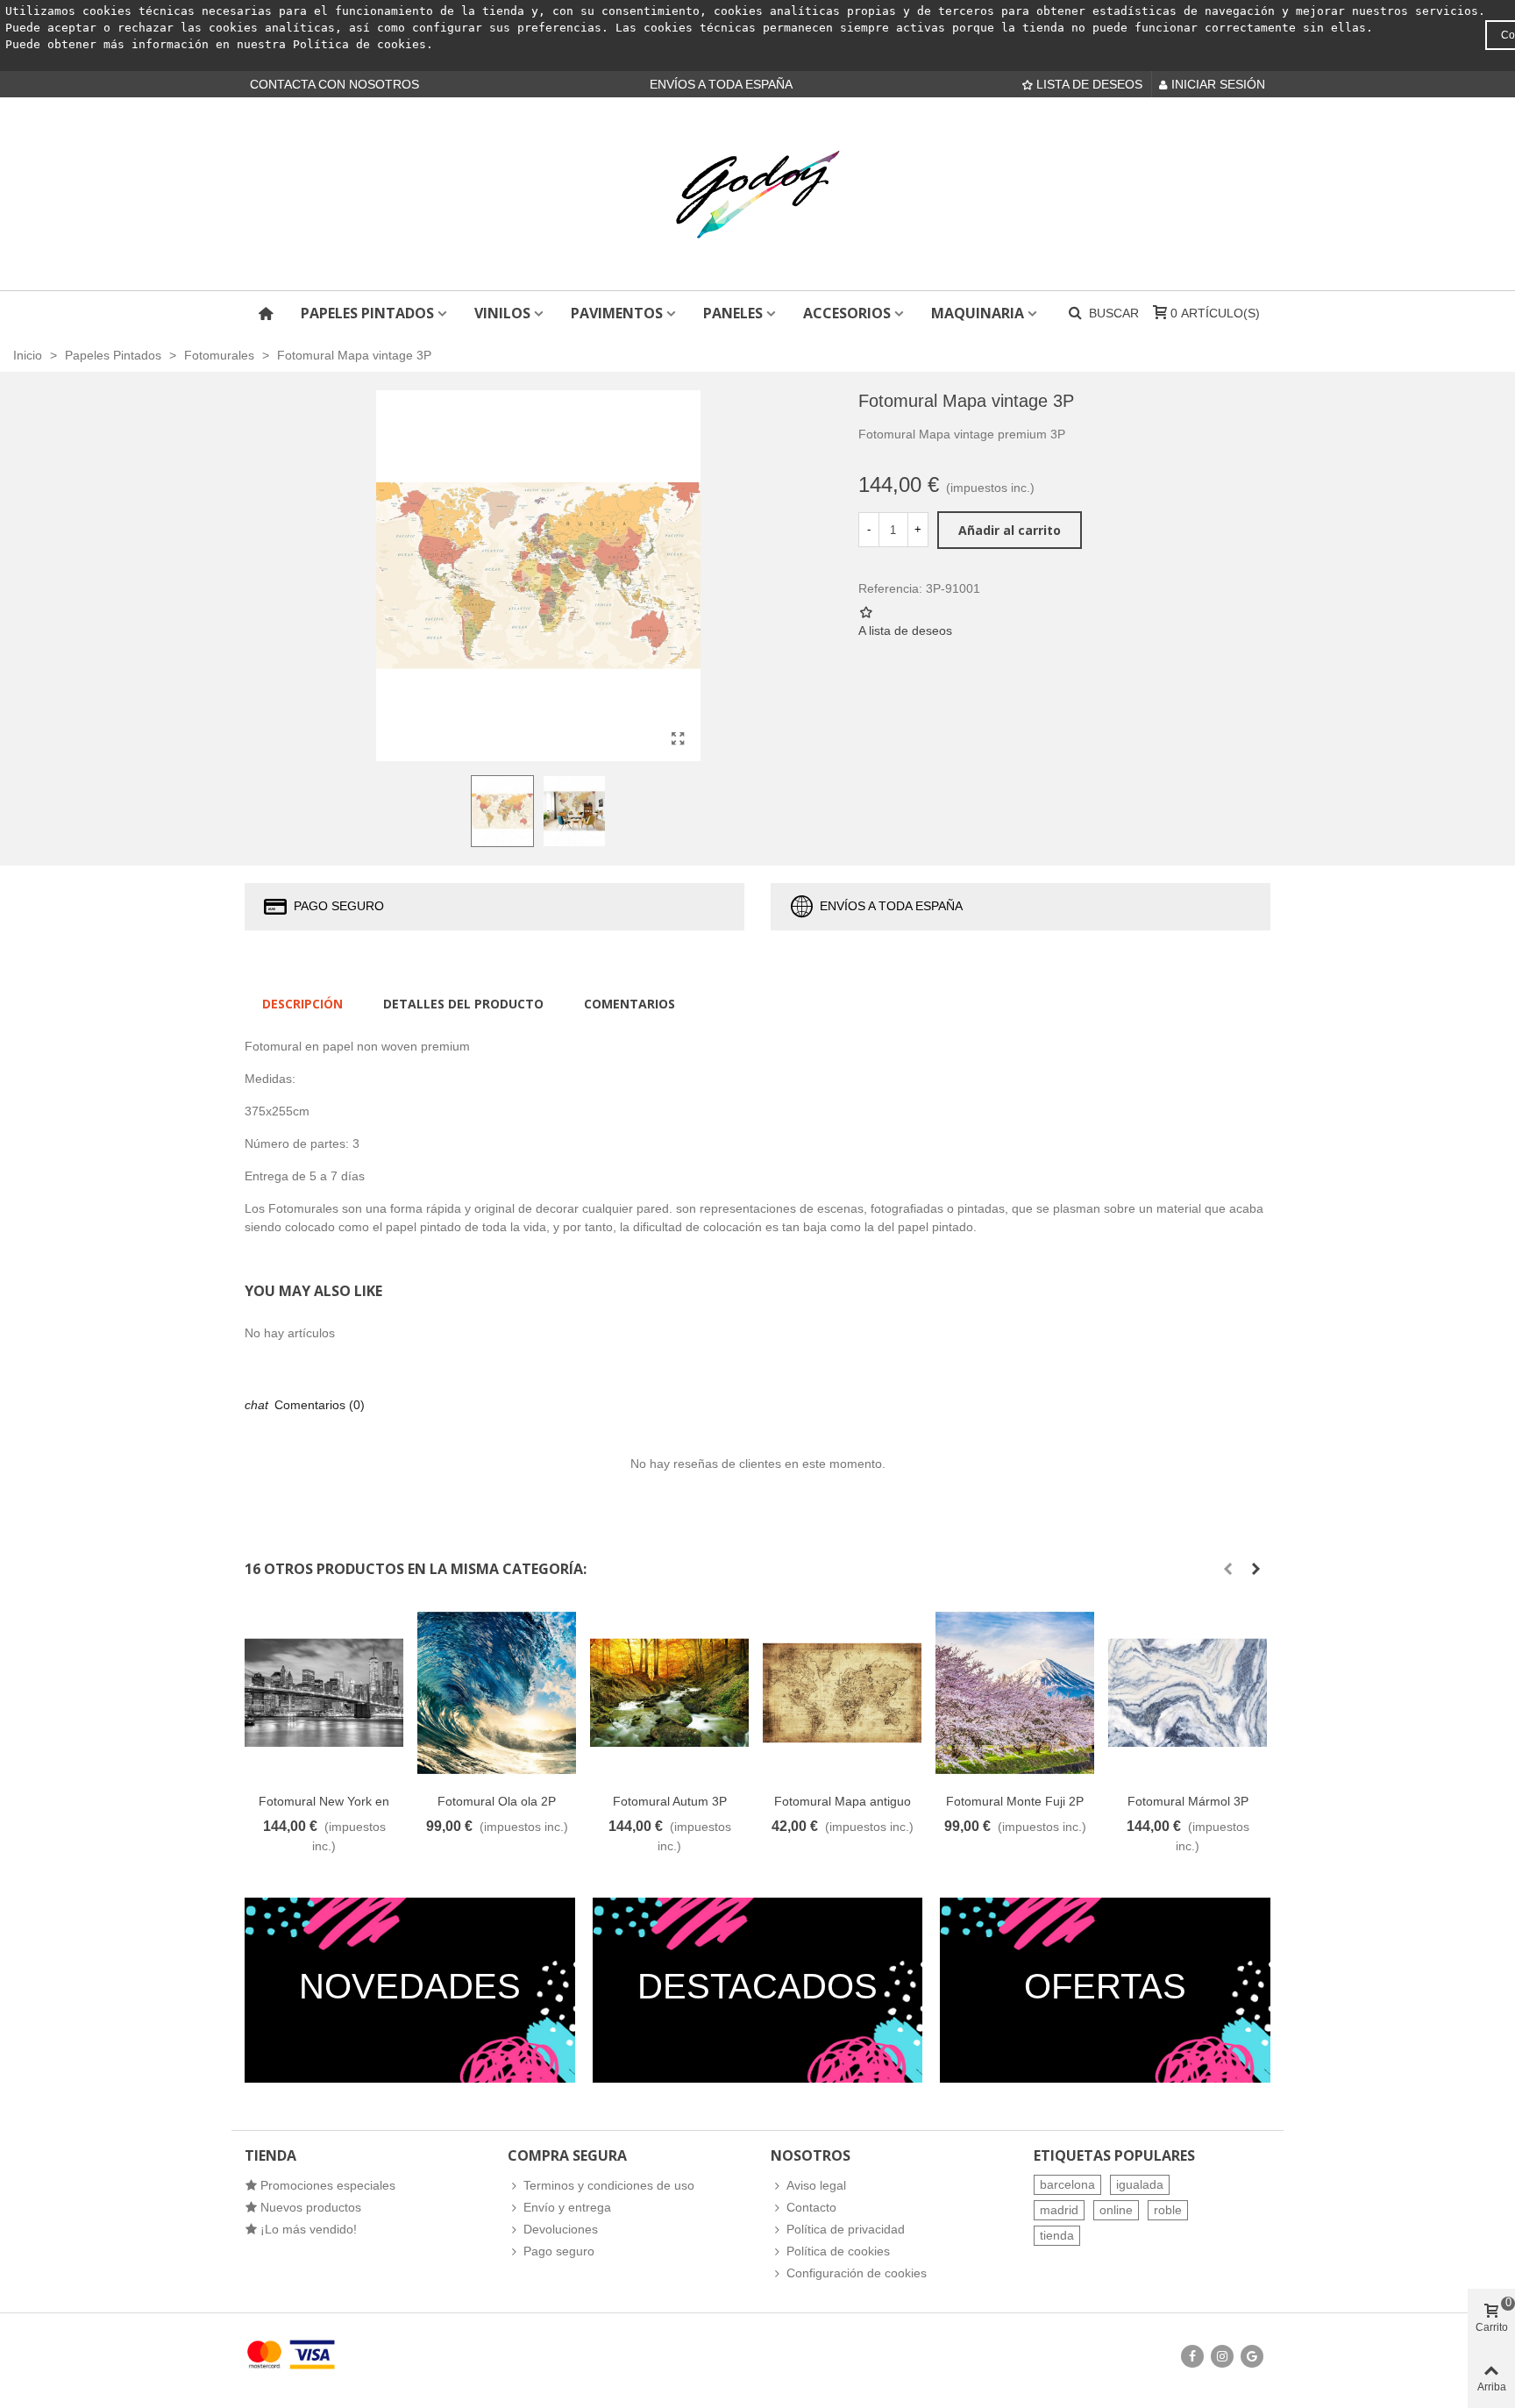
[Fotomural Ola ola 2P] (497, 1693)
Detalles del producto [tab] (463, 1004)
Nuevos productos (311, 2207)
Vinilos (502, 313)
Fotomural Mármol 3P (1188, 1801)
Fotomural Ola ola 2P (497, 1801)
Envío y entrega (567, 2207)
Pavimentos (617, 313)
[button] (1227, 1569)
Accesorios (847, 313)
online (1116, 2210)
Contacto (811, 2207)
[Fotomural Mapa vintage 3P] (679, 739)
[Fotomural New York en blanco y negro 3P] (324, 1693)
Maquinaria (978, 313)
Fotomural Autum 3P (670, 1801)
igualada (1140, 2184)
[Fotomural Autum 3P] (669, 1693)
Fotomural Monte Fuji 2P (1015, 1801)
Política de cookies (359, 44)
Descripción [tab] (302, 1004)
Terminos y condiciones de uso (609, 2185)
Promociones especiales (328, 2185)
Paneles (733, 313)
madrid (1059, 2210)
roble (1168, 2210)
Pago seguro (559, 2251)
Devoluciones (561, 2229)
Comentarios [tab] (629, 1004)
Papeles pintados (367, 313)
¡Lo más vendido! (309, 2229)
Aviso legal (816, 2185)
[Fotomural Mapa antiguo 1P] (842, 1693)
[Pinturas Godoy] (757, 194)
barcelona (1067, 2184)
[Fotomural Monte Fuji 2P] (1015, 1693)
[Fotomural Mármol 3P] (1188, 1693)
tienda (1057, 2235)
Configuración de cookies (857, 2273)
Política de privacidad (846, 2229)
